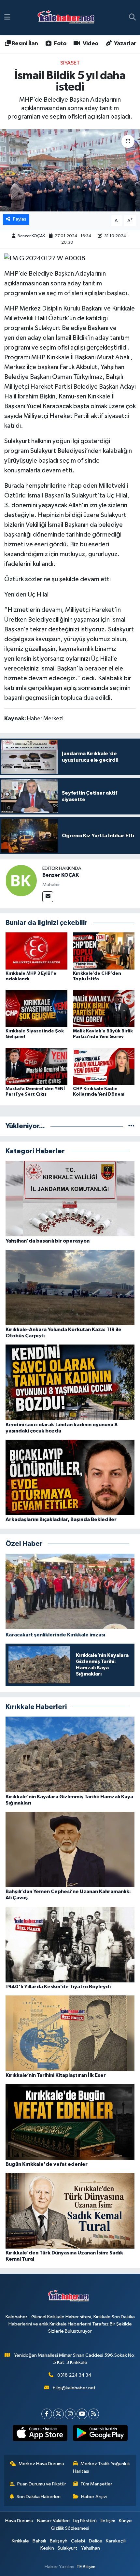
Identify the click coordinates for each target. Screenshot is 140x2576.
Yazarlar (125, 44)
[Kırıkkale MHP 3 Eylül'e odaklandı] (36, 951)
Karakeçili (116, 2541)
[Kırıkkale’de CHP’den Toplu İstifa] (104, 951)
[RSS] (94, 2414)
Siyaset (70, 63)
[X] (58, 2414)
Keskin (47, 2548)
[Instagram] (70, 2414)
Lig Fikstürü (85, 2521)
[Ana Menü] (7, 17)
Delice (96, 2541)
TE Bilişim (86, 2567)
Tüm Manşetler (96, 2484)
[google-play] (100, 2434)
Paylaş (20, 219)
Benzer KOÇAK (31, 236)
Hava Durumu (19, 2521)
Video (90, 44)
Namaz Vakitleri (53, 2521)
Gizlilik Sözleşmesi (70, 2528)
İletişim (108, 2521)
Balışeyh (59, 2541)
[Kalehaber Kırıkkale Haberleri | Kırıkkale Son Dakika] (68, 18)
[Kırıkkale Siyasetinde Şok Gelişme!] (36, 1008)
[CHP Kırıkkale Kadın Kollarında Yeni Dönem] (104, 1066)
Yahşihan (91, 2548)
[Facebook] (47, 2414)
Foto (59, 44)
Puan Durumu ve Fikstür (42, 2484)
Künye (125, 2521)
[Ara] (132, 18)
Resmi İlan (24, 44)
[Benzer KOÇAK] (21, 880)
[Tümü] (131, 1126)
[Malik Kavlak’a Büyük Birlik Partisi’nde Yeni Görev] (104, 1008)
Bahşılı (39, 2541)
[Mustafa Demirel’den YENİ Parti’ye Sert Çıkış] (36, 1066)
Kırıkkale (20, 2541)
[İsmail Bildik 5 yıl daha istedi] (70, 170)
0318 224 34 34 (74, 2375)
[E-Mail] (48, 897)
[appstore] (40, 2434)
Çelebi (78, 2541)
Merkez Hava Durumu (41, 2464)
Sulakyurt (67, 2548)
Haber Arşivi (94, 2497)
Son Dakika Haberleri (39, 2497)
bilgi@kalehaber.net (74, 2388)
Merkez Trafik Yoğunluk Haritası (102, 2467)
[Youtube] (82, 2414)
